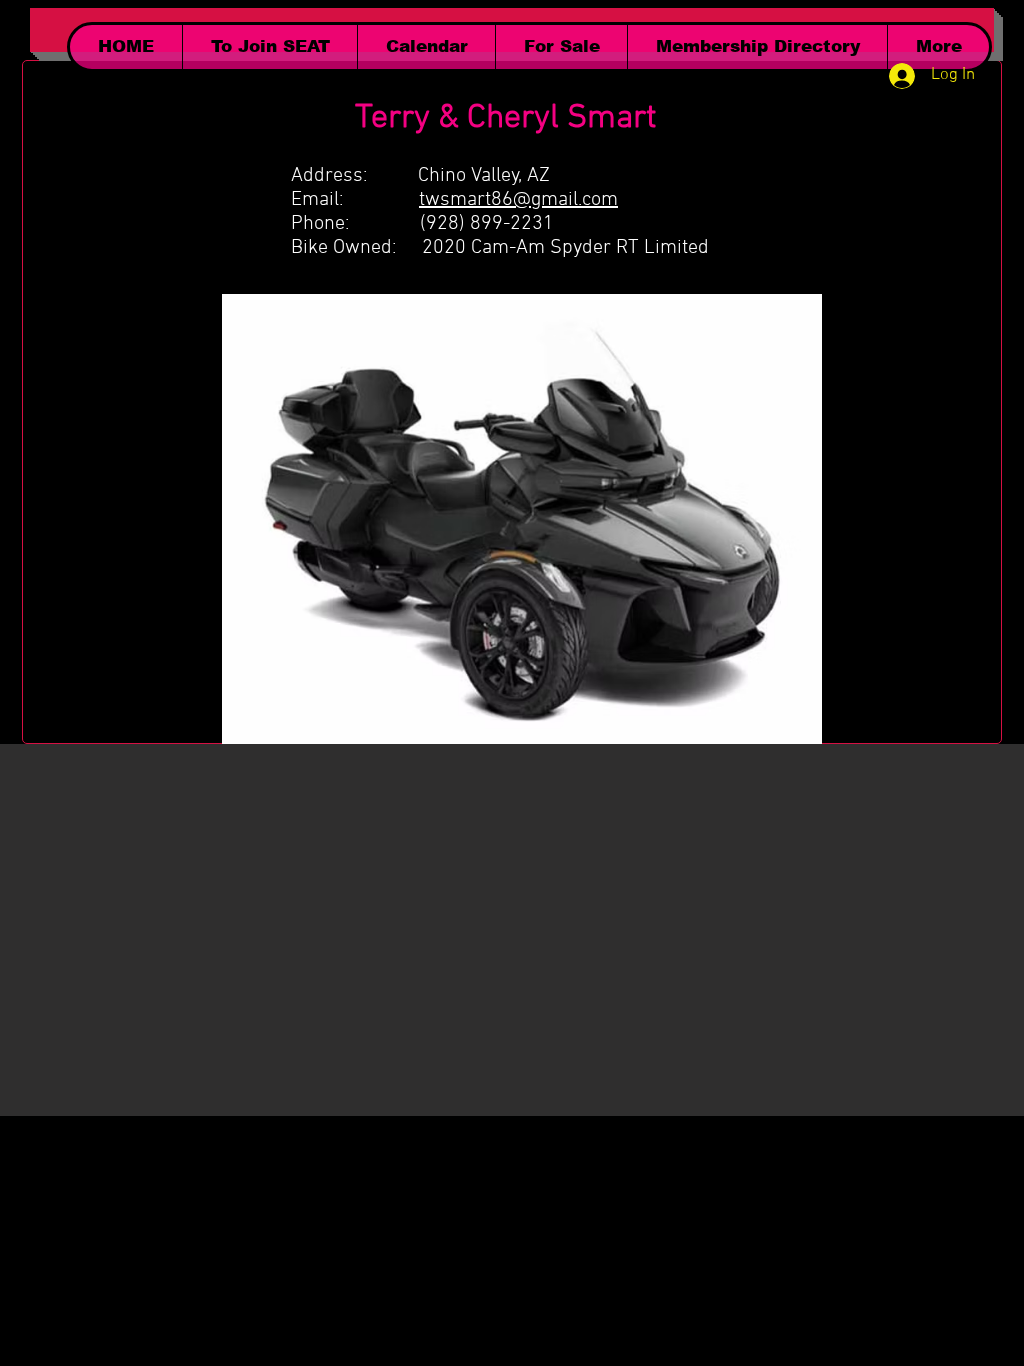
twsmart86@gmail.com (518, 200)
